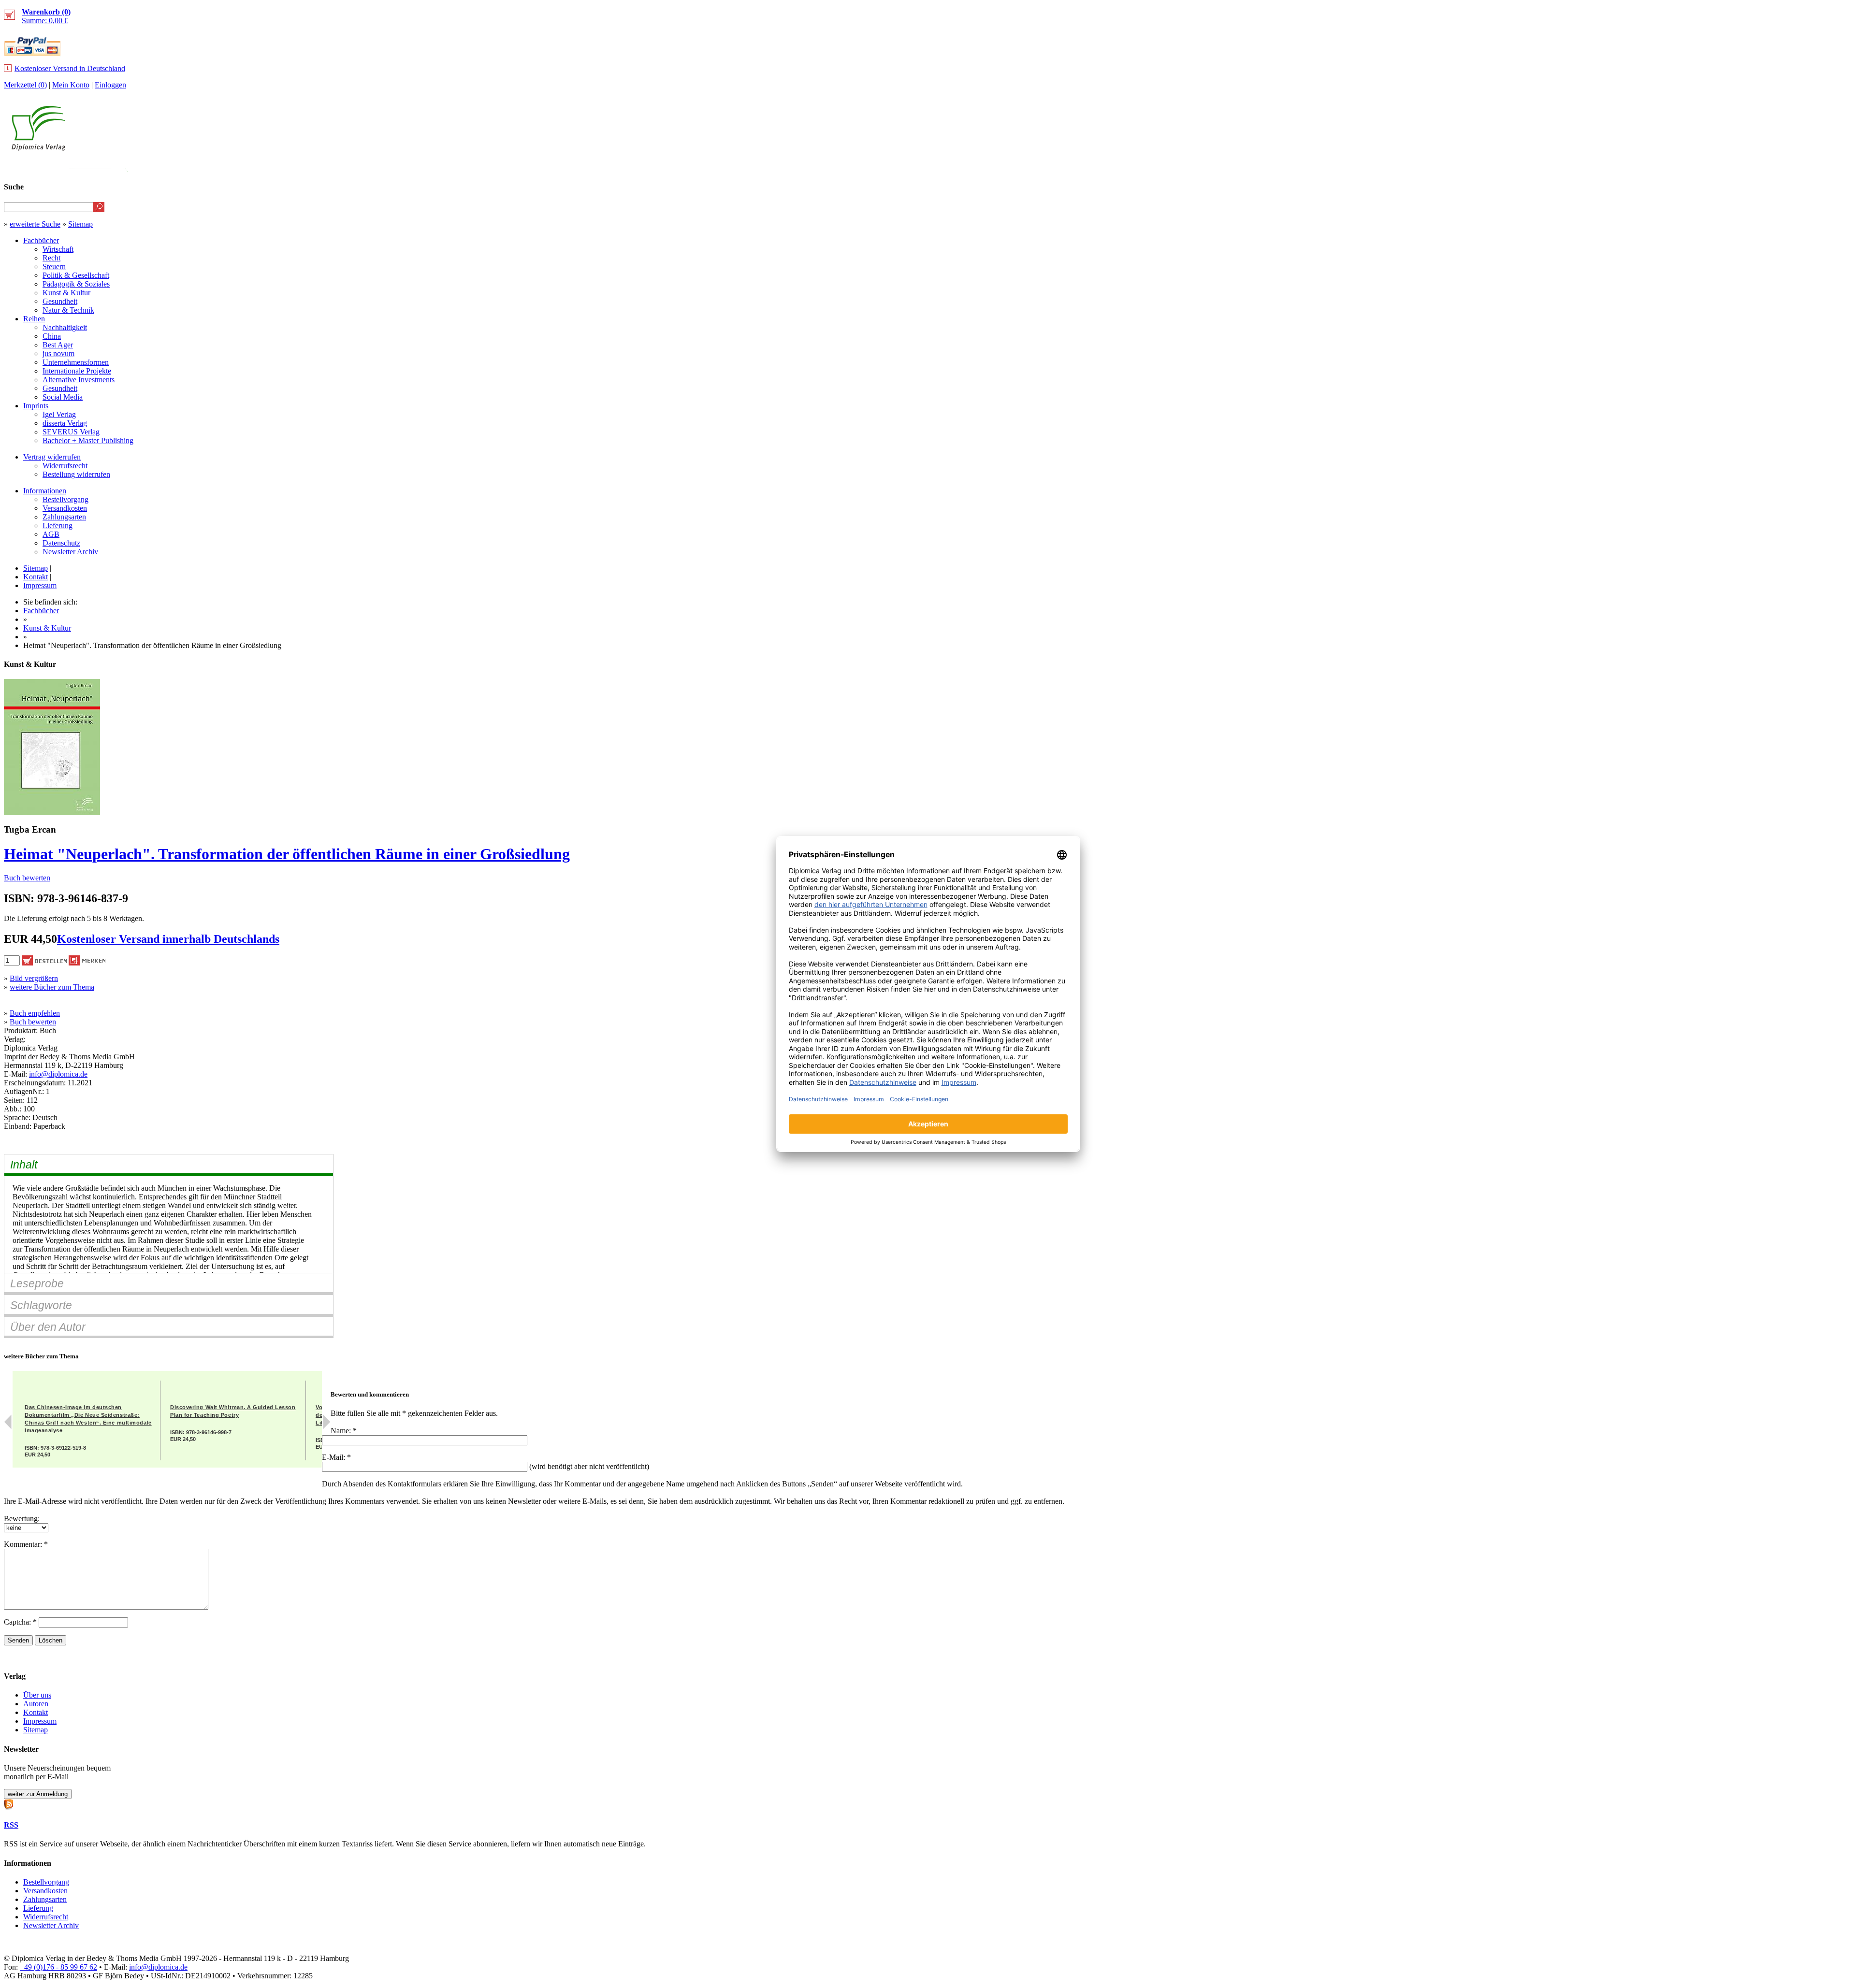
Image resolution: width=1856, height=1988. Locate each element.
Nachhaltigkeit (65, 327)
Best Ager (58, 345)
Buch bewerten (27, 878)
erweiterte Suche (35, 224)
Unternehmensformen (76, 362)
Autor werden (1781, 167)
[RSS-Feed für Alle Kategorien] (9, 1803)
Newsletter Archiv (70, 552)
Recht (51, 258)
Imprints (36, 406)
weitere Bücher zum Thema (52, 987)
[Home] (38, 148)
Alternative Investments (79, 380)
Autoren (36, 1704)
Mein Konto (71, 85)
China (52, 336)
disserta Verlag (65, 423)
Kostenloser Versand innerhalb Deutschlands (168, 939)
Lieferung (58, 526)
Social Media (63, 397)
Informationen (45, 491)
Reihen (34, 319)
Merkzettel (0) (25, 85)
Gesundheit (60, 301)
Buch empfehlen (35, 1013)
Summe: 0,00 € (46, 16)
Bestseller (1670, 167)
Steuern (54, 267)
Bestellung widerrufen (76, 474)
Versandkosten (65, 508)
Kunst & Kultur (66, 293)
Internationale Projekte (77, 371)
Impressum (40, 585)
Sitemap (80, 224)
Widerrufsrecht (65, 466)
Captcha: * (21, 1622)
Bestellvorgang (65, 499)
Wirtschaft (58, 249)
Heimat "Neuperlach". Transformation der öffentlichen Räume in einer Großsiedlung (287, 854)
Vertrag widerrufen (52, 457)
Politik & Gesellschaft (76, 275)
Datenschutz (61, 543)
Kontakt (36, 577)
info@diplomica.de (58, 1074)
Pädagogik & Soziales (76, 284)
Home (1834, 167)
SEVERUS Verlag (71, 432)
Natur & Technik (68, 310)
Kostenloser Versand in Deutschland (70, 68)
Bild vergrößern (34, 978)
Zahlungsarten (64, 517)
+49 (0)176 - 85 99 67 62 (58, 1967)
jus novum (58, 353)
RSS (11, 1825)
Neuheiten (1611, 167)
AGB (51, 534)
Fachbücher (41, 240)
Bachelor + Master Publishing (88, 440)
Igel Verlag (59, 414)
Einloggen (110, 85)
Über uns (37, 1695)
